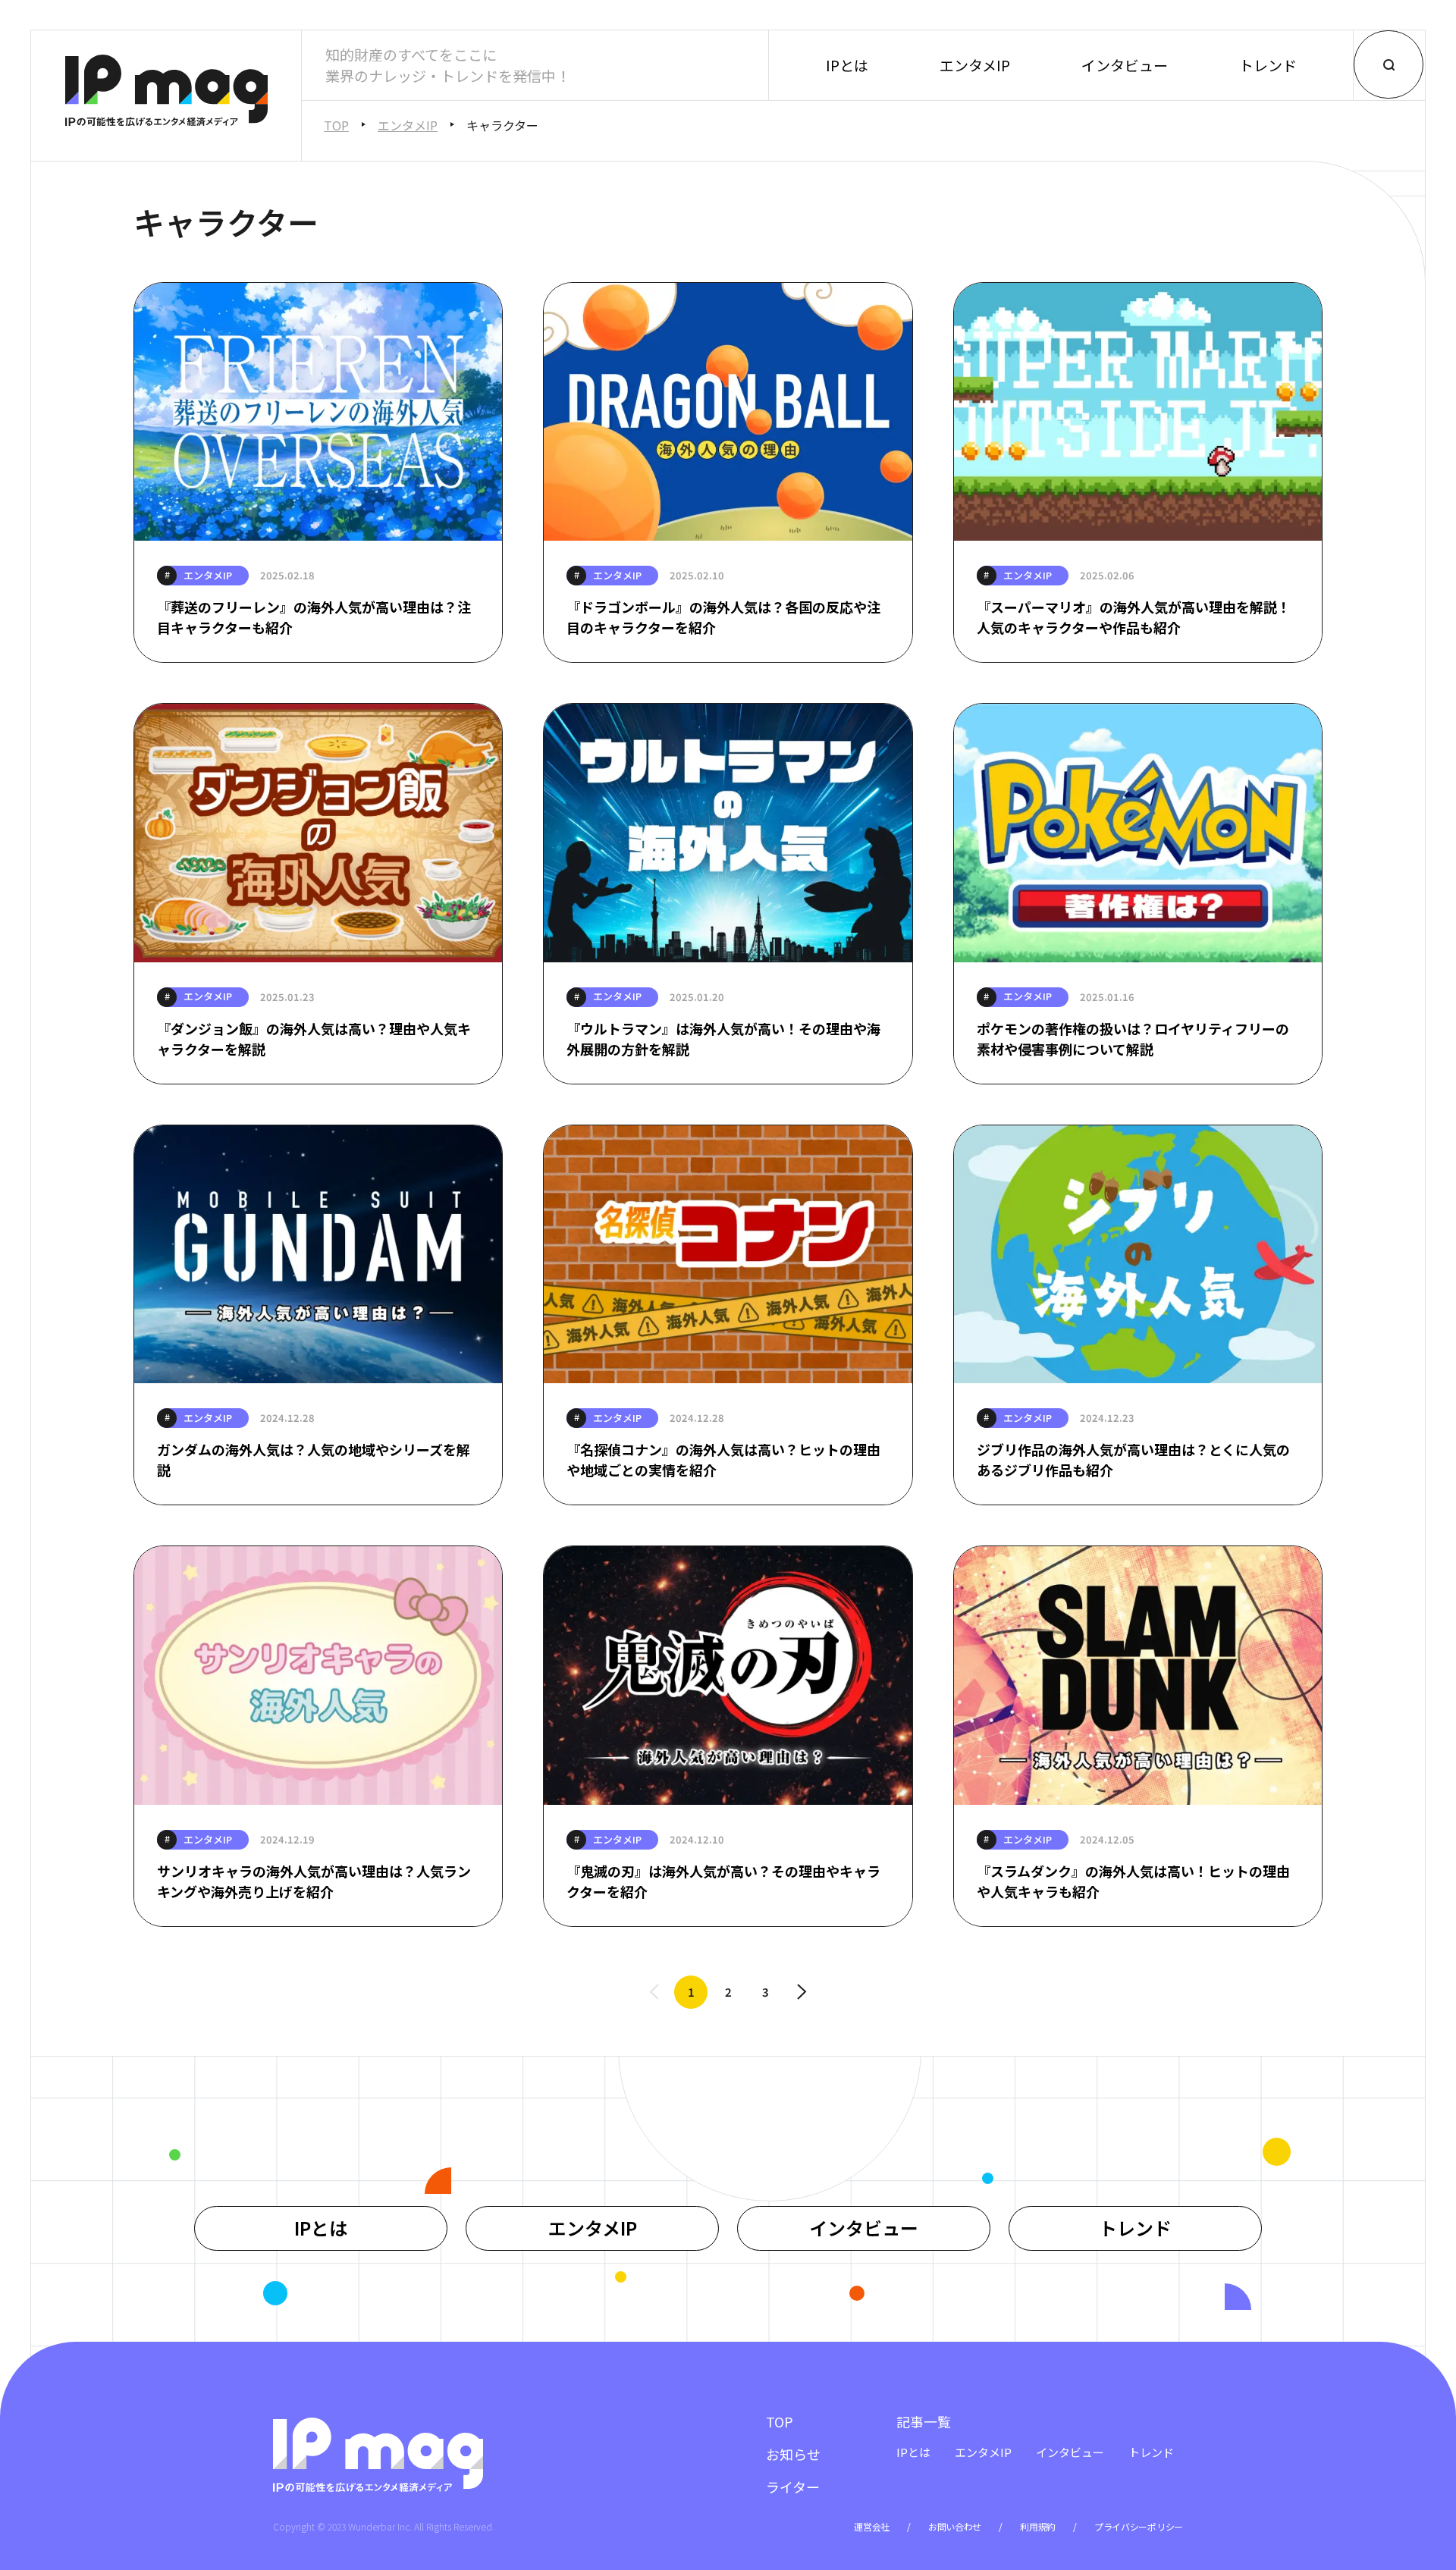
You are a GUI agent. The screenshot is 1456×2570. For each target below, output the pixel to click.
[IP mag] (166, 93)
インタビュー (1125, 65)
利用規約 (1038, 2526)
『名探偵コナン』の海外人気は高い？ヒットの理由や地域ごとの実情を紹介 (723, 1459)
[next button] (802, 1992)
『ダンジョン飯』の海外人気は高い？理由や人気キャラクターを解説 (314, 1039)
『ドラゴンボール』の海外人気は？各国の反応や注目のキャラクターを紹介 (723, 617)
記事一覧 (924, 2421)
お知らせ (793, 2454)
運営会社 (872, 2526)
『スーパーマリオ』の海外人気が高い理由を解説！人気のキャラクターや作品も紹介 (1134, 617)
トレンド (1268, 65)
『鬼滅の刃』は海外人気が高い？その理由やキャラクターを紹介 (723, 1881)
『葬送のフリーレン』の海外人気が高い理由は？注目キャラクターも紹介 (314, 617)
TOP (336, 125)
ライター (793, 2487)
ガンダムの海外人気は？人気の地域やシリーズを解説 (314, 1459)
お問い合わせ (955, 2526)
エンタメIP (975, 65)
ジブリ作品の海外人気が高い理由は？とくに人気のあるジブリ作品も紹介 (1133, 1459)
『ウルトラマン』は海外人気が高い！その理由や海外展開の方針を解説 (723, 1039)
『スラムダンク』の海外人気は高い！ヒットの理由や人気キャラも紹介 (1133, 1881)
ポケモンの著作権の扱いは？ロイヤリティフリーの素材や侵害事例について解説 (1133, 1039)
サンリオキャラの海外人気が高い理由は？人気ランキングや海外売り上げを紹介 (314, 1881)
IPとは (847, 65)
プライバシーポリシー (1139, 2526)
